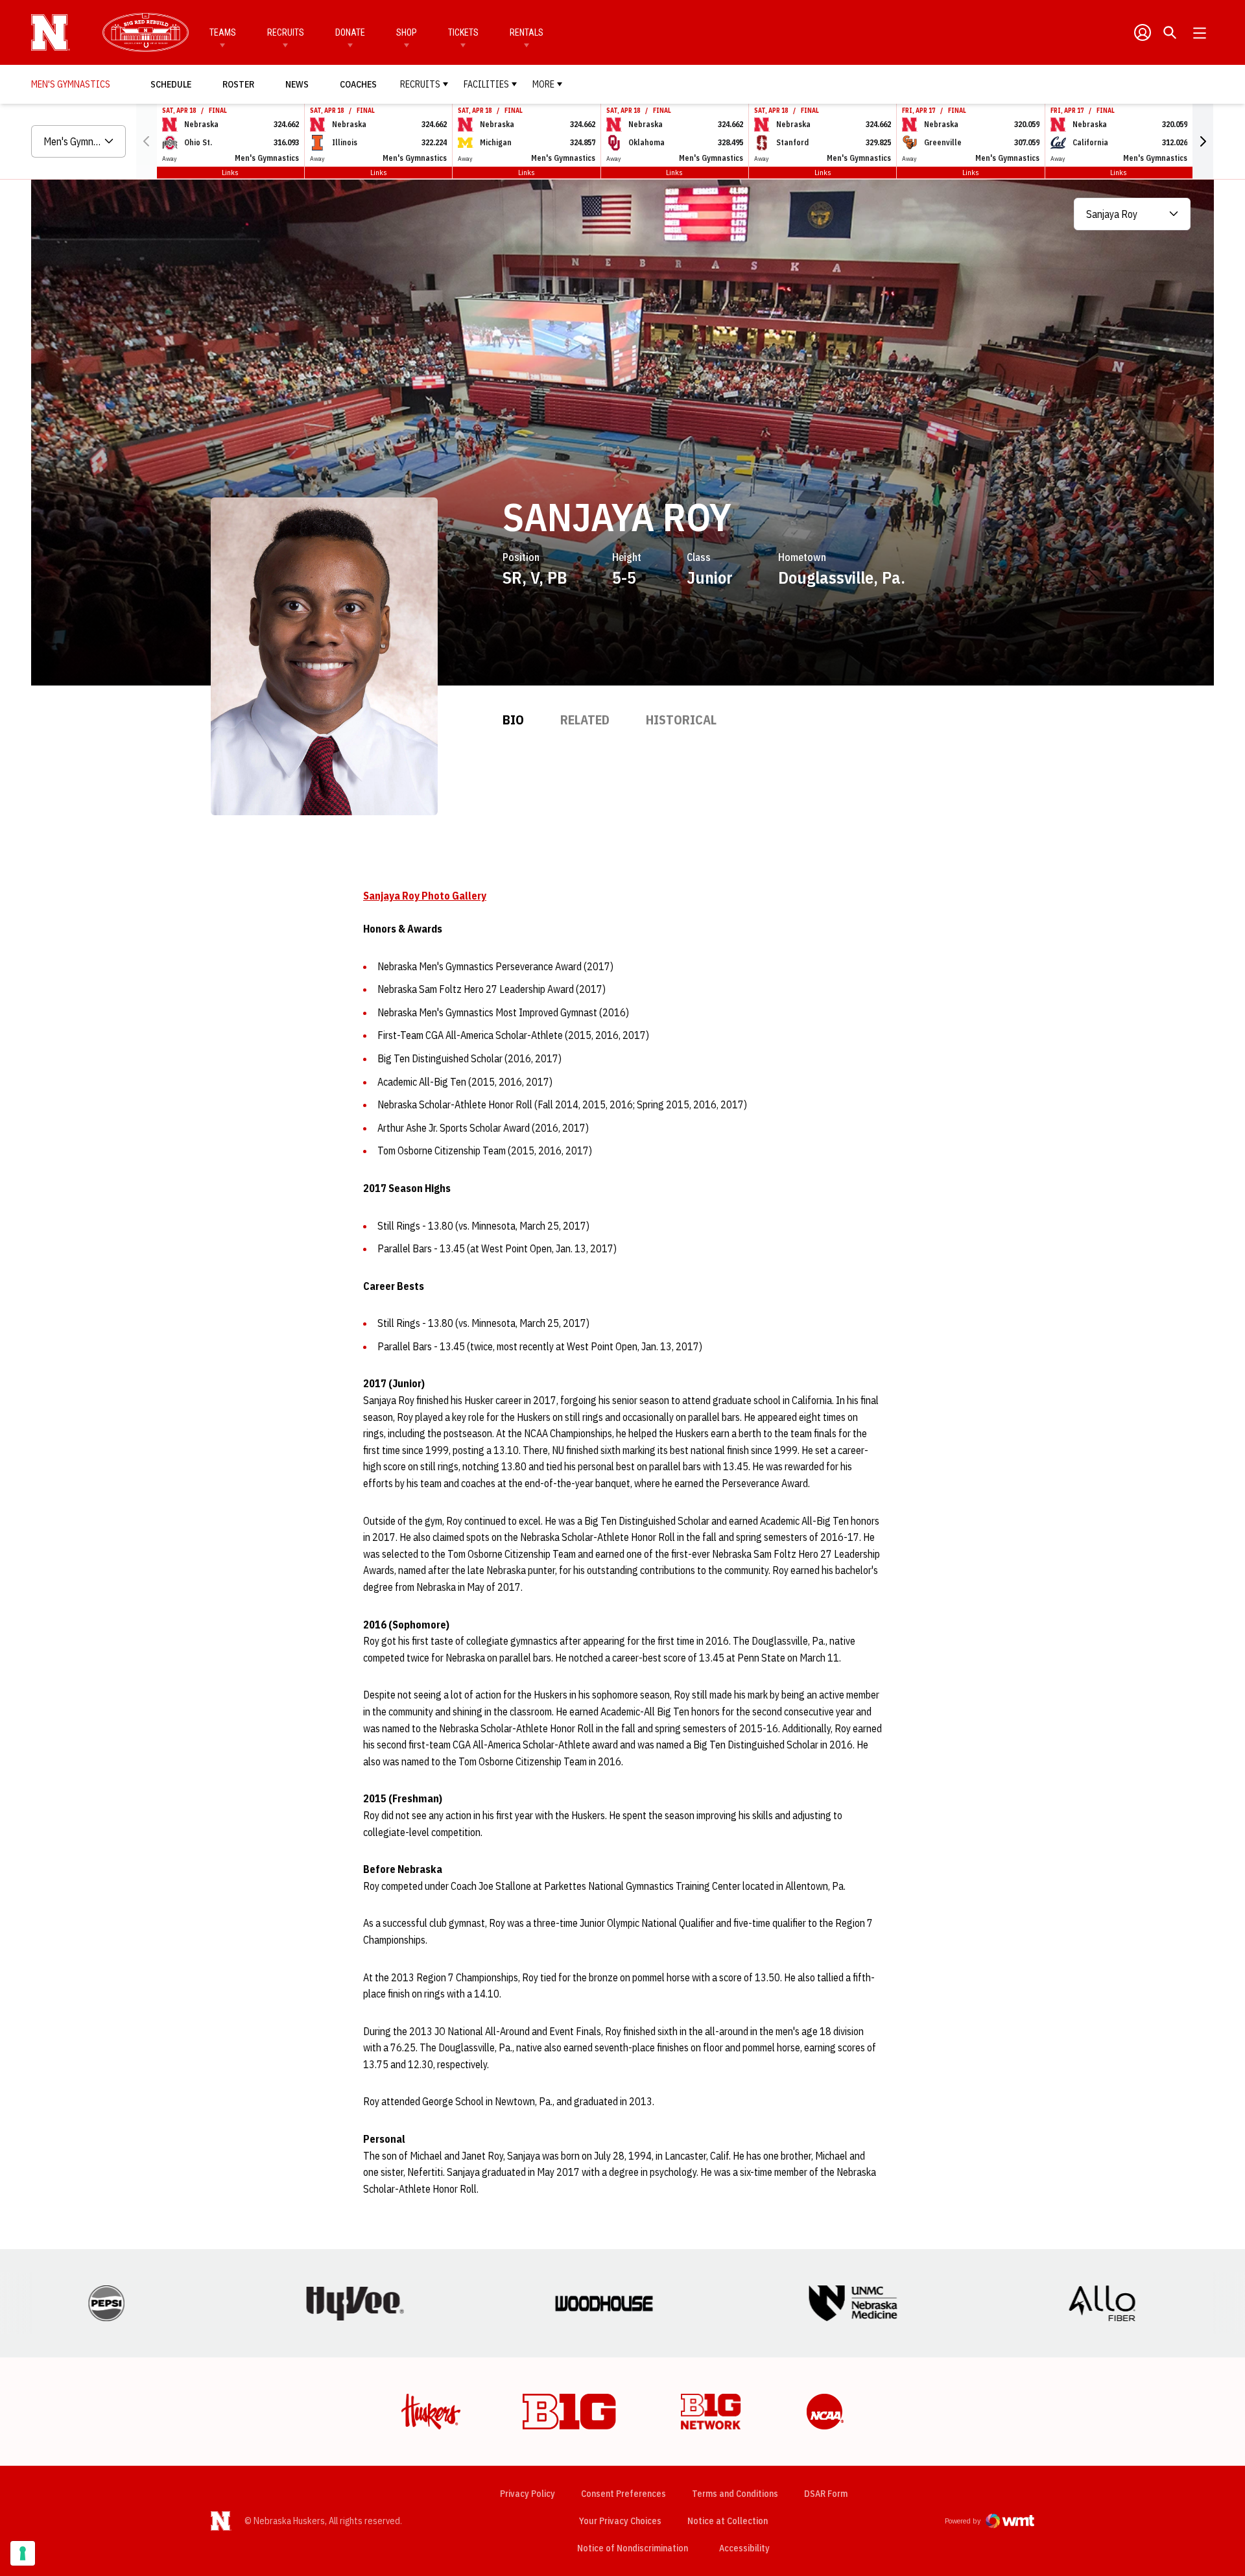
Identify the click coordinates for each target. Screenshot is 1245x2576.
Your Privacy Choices (620, 2521)
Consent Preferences (623, 2494)
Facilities (486, 84)
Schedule (171, 84)
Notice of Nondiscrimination (633, 2548)
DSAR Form (826, 2494)
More (543, 84)
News (297, 84)
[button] (1203, 141)
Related (585, 720)
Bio (513, 720)
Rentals (527, 32)
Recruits (286, 32)
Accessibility (744, 2548)
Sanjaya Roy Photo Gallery (425, 896)
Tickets (463, 32)
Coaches (358, 84)
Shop (407, 32)
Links (230, 172)
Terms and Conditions (735, 2494)
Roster (238, 84)
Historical (681, 720)
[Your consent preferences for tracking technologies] (23, 2553)
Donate (350, 32)
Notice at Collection (728, 2521)
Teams (223, 32)
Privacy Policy (528, 2494)
